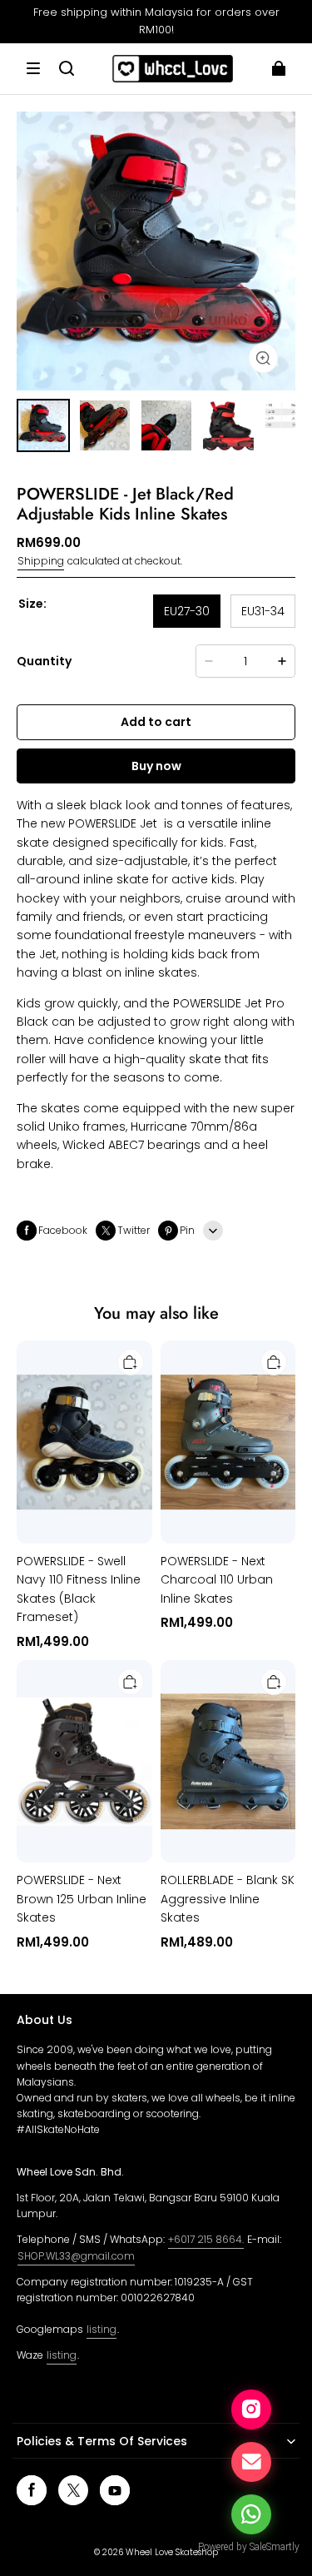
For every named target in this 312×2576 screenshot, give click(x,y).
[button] (33, 68)
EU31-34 (263, 611)
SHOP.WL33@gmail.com (76, 2256)
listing (102, 2329)
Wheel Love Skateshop (172, 2552)
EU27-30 (187, 611)
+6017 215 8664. (206, 2239)
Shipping (41, 561)
